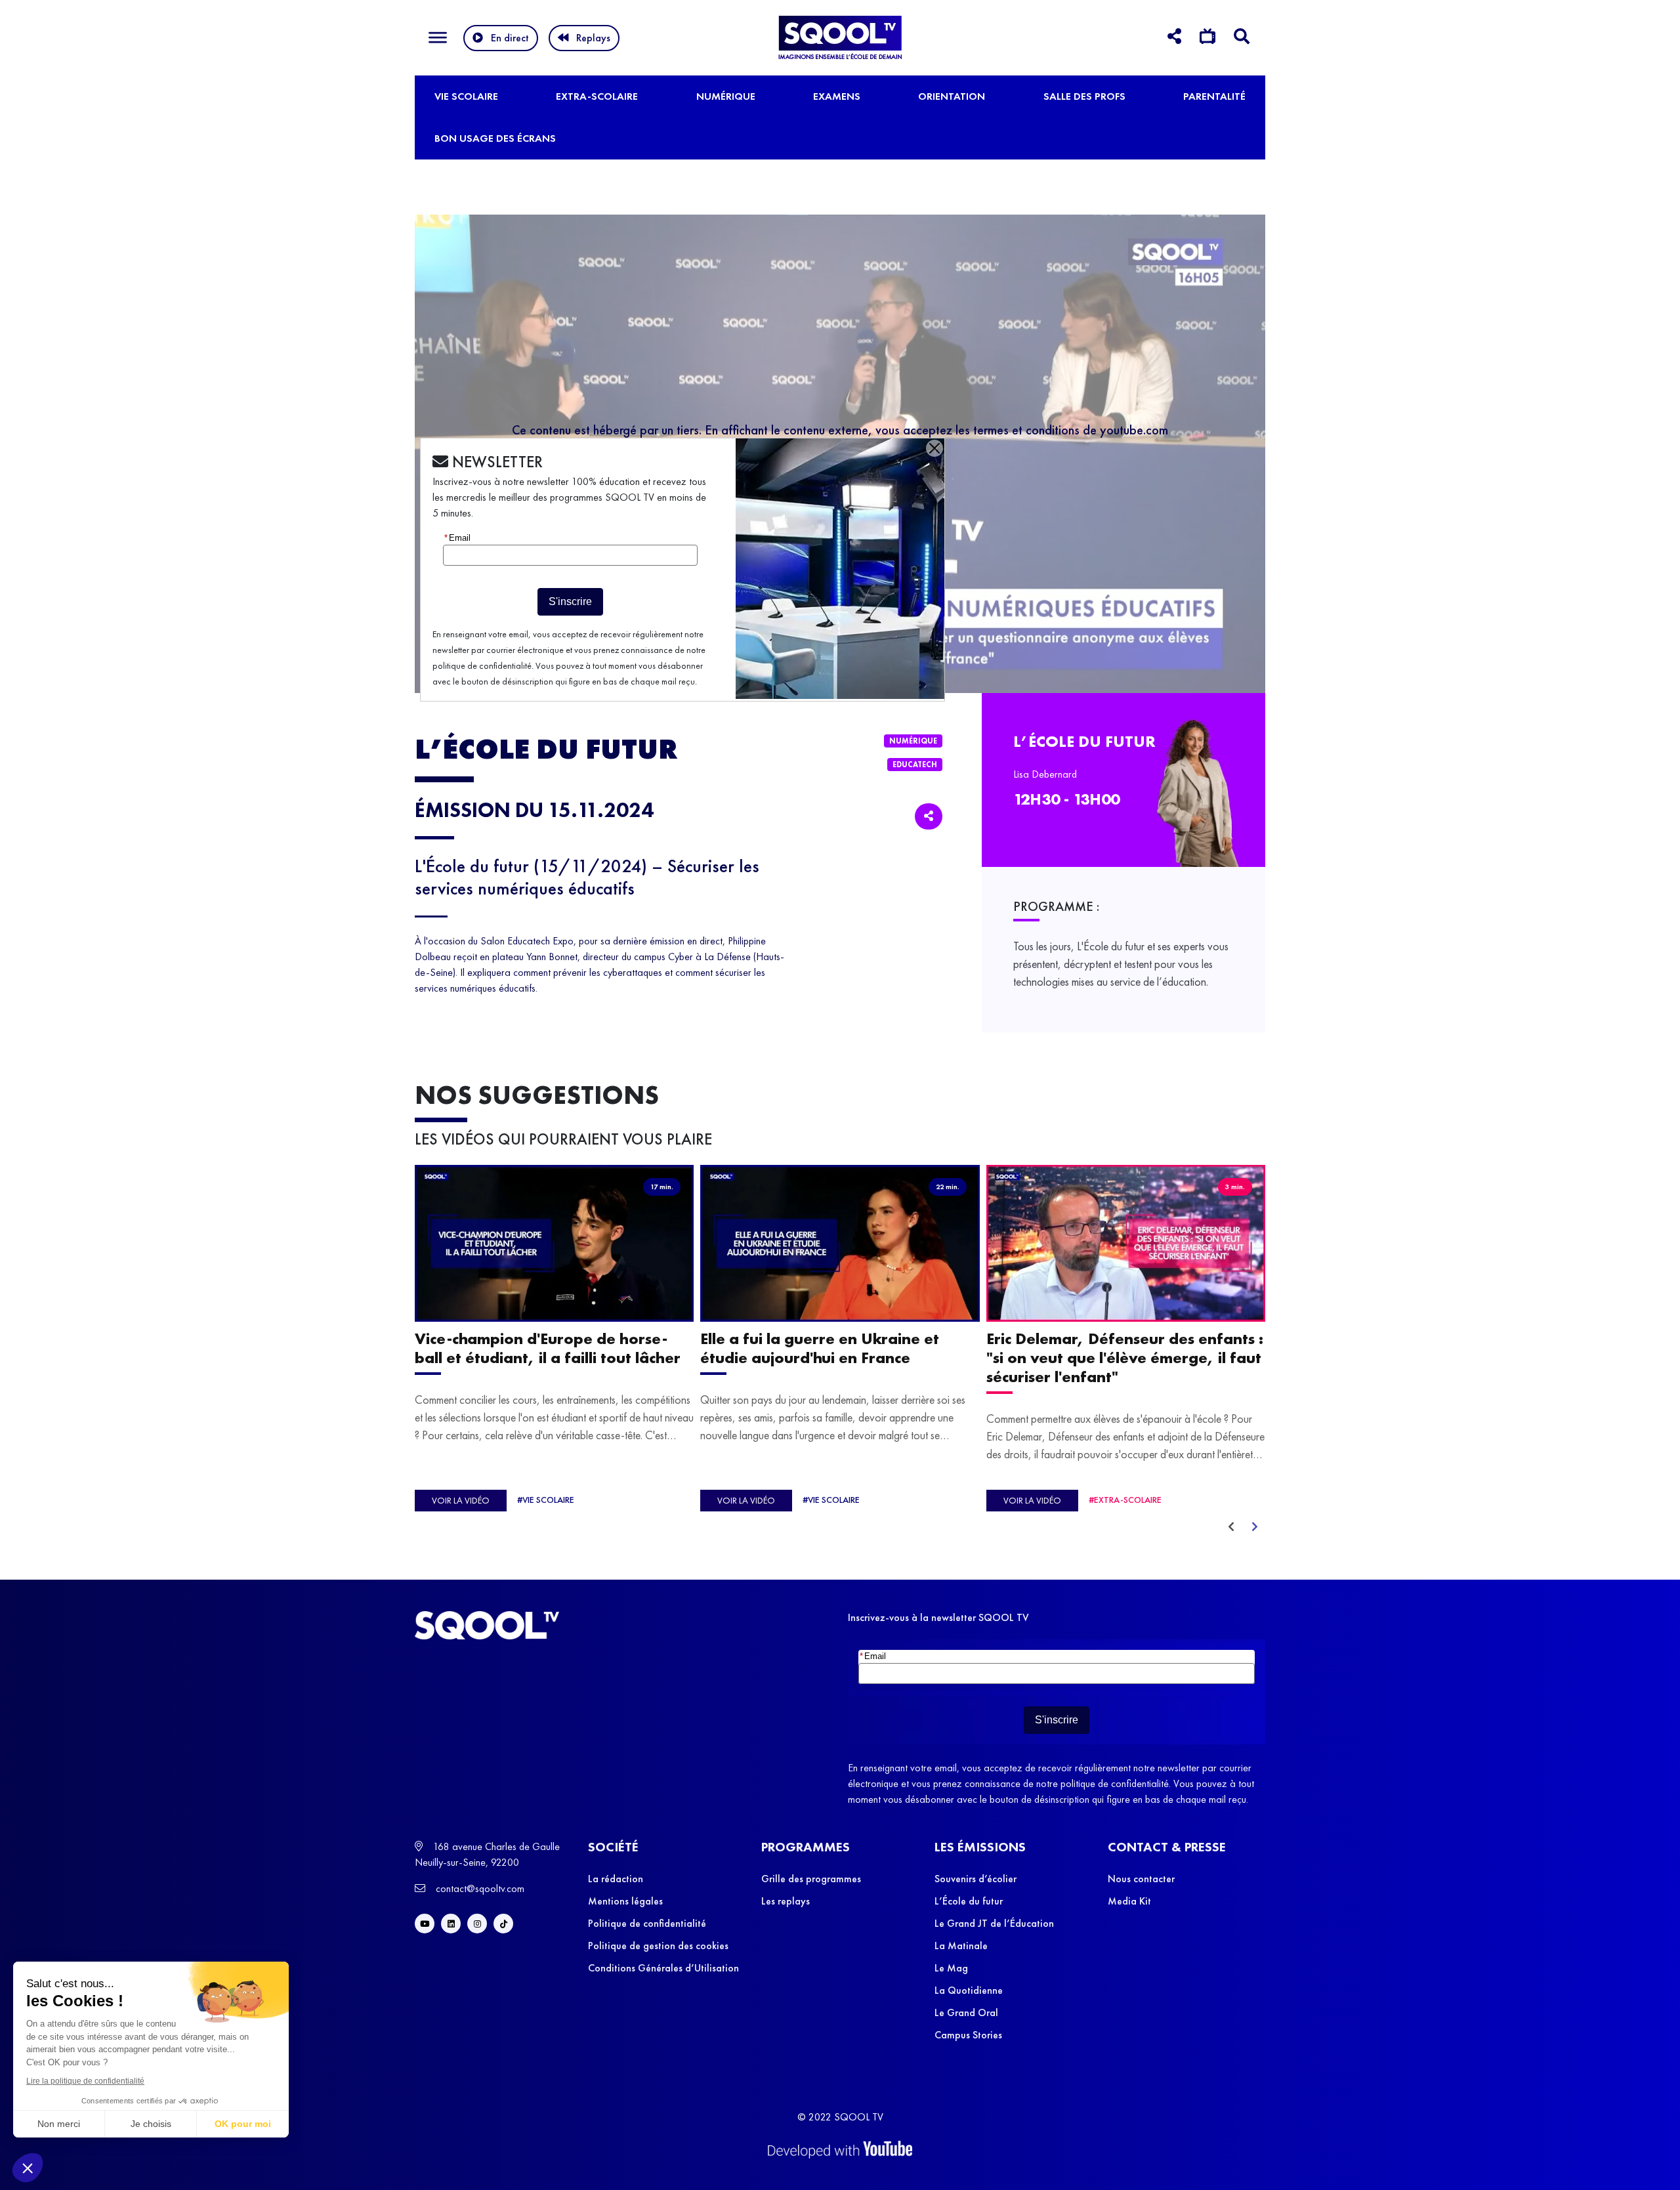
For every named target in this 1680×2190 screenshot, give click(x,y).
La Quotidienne (969, 1990)
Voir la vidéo (461, 1500)
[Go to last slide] (1231, 1527)
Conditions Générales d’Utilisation (663, 1968)
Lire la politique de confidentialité (85, 2081)
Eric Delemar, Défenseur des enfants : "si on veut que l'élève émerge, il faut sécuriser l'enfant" (1125, 1358)
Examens (837, 96)
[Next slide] (1255, 1527)
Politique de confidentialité (647, 1923)
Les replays (786, 1901)
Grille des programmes (811, 1879)
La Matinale (961, 1946)
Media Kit (1129, 1901)
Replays (593, 38)
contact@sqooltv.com (479, 1888)
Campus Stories (968, 2035)
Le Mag (951, 1968)
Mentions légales (625, 1901)
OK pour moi (243, 2124)
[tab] (1174, 38)
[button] (28, 2168)
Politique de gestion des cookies (658, 1946)
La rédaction (616, 1879)
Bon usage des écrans (495, 138)
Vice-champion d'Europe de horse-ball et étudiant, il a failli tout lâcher (548, 1348)
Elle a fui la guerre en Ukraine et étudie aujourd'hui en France (820, 1348)
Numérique (726, 96)
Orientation (952, 96)
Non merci (59, 2124)
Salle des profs (1084, 96)
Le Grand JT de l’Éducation (994, 1923)
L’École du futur (969, 1901)
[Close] (934, 448)
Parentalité (1214, 96)
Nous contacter (1141, 1879)
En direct (510, 38)
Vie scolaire (466, 96)
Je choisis (151, 2124)
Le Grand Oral (966, 2012)
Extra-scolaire (597, 96)
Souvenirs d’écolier (976, 1879)
